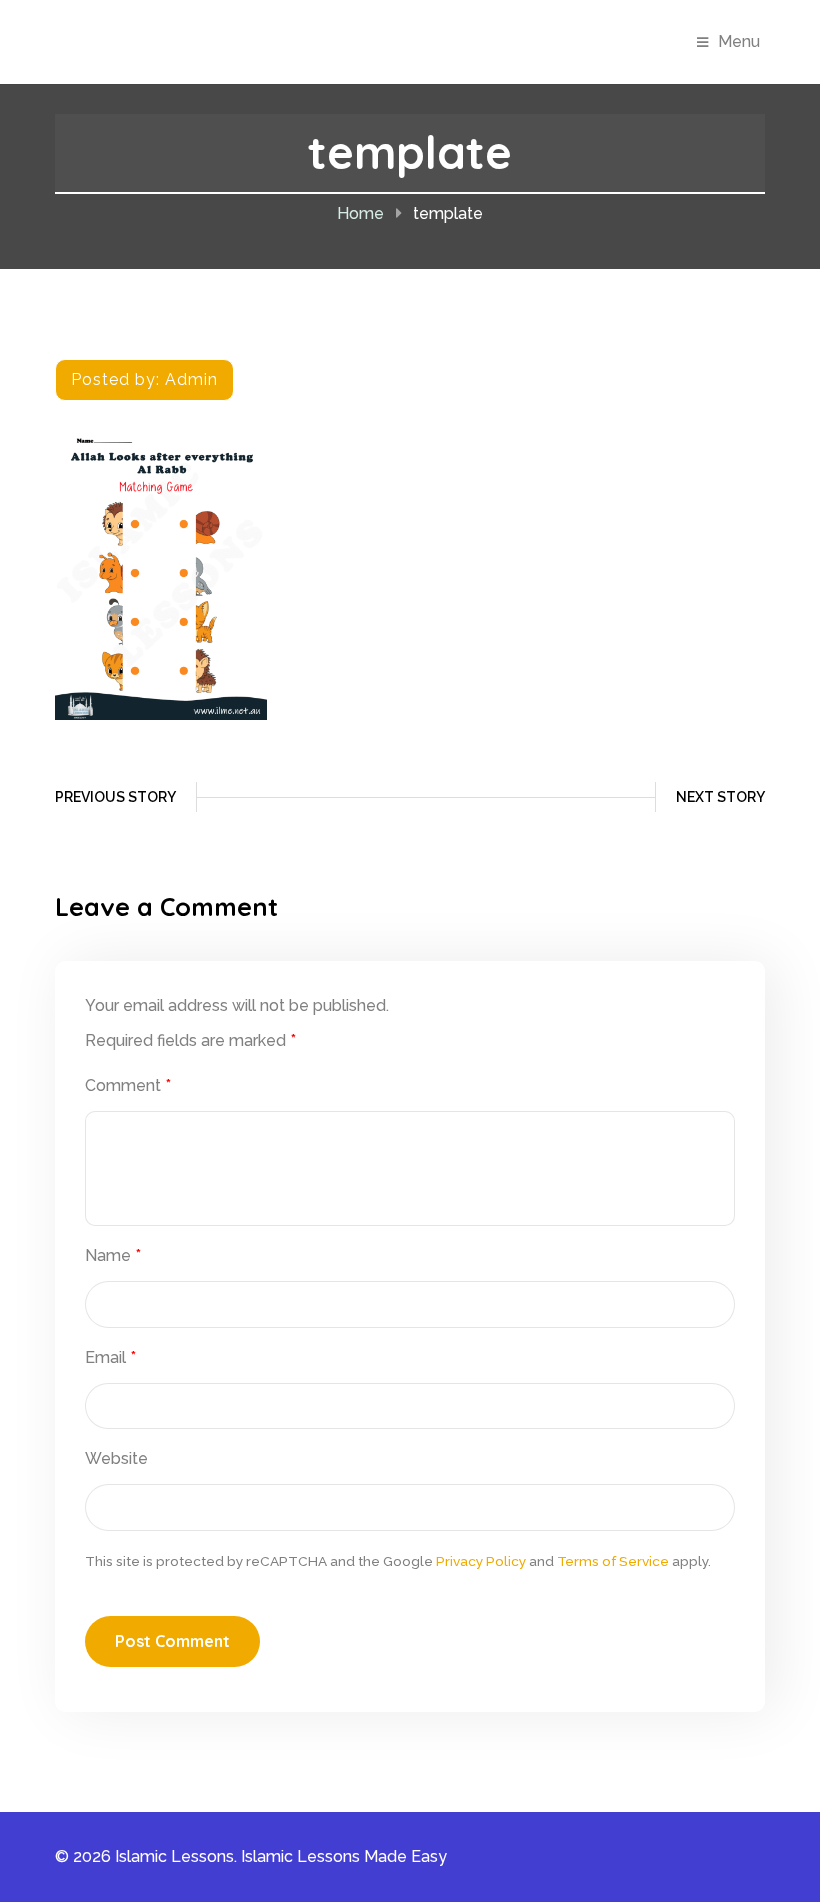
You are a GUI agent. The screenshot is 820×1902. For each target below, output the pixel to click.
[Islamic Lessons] (167, 40)
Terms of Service (613, 1561)
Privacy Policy (481, 1561)
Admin (191, 379)
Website (116, 1458)
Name (113, 1255)
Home (360, 213)
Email (110, 1357)
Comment (128, 1085)
